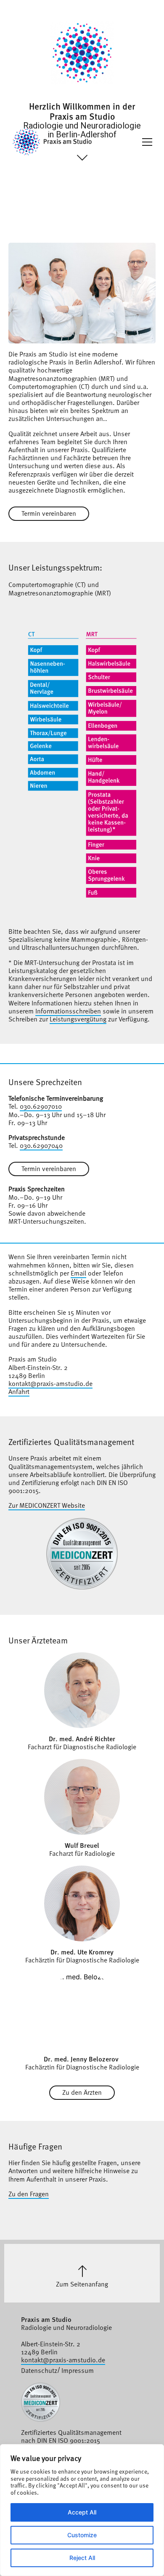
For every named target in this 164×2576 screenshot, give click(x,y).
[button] (147, 142)
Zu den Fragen (29, 2193)
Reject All (82, 2558)
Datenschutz (39, 2370)
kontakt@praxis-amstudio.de (50, 1383)
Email (78, 1273)
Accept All (82, 2512)
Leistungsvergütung (78, 1019)
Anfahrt (19, 1391)
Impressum (78, 2370)
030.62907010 (41, 1106)
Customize (82, 2535)
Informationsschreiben (68, 1011)
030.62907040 (41, 1145)
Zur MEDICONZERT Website (47, 1505)
